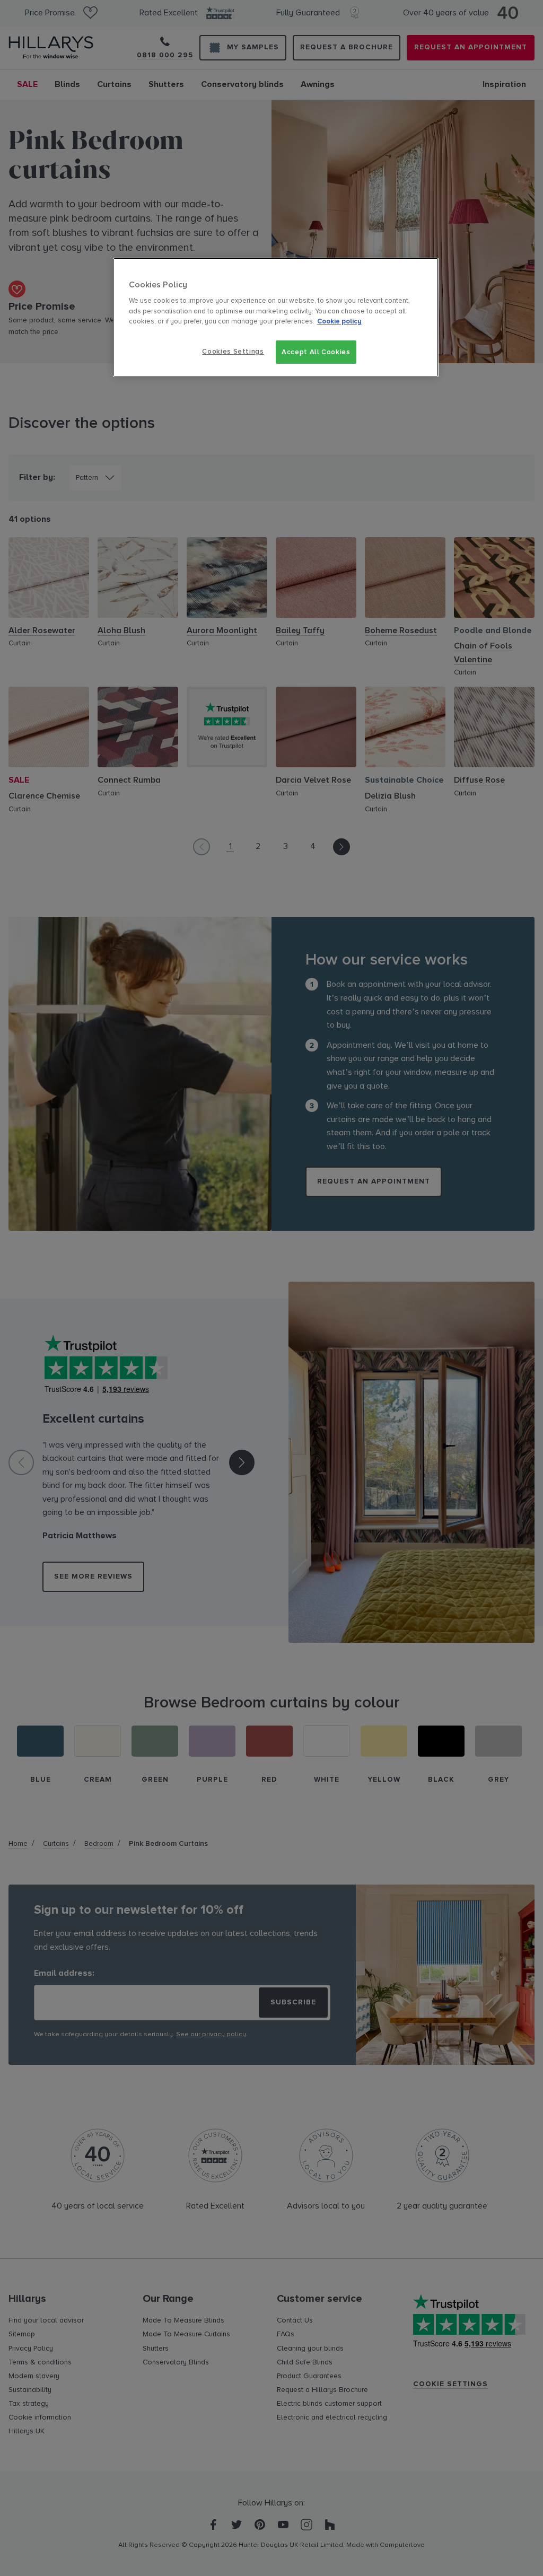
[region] (276, 317)
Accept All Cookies (316, 352)
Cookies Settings (233, 352)
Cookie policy (339, 321)
